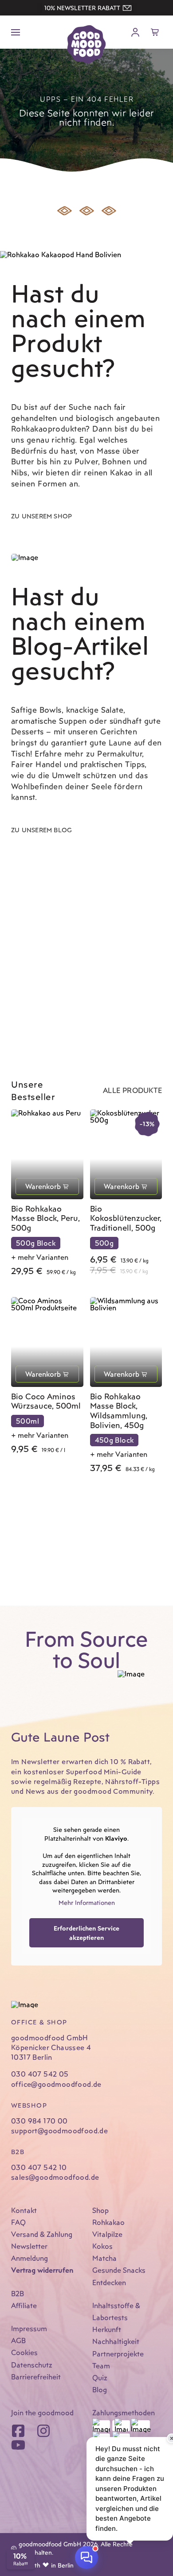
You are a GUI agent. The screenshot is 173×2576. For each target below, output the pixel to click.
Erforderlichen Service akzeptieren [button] (86, 1933)
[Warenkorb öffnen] (155, 32)
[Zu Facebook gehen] (18, 2431)
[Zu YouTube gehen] (18, 2445)
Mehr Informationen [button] (87, 1902)
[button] (86, 8)
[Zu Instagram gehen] (43, 2431)
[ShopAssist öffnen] (86, 2557)
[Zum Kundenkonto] (135, 32)
